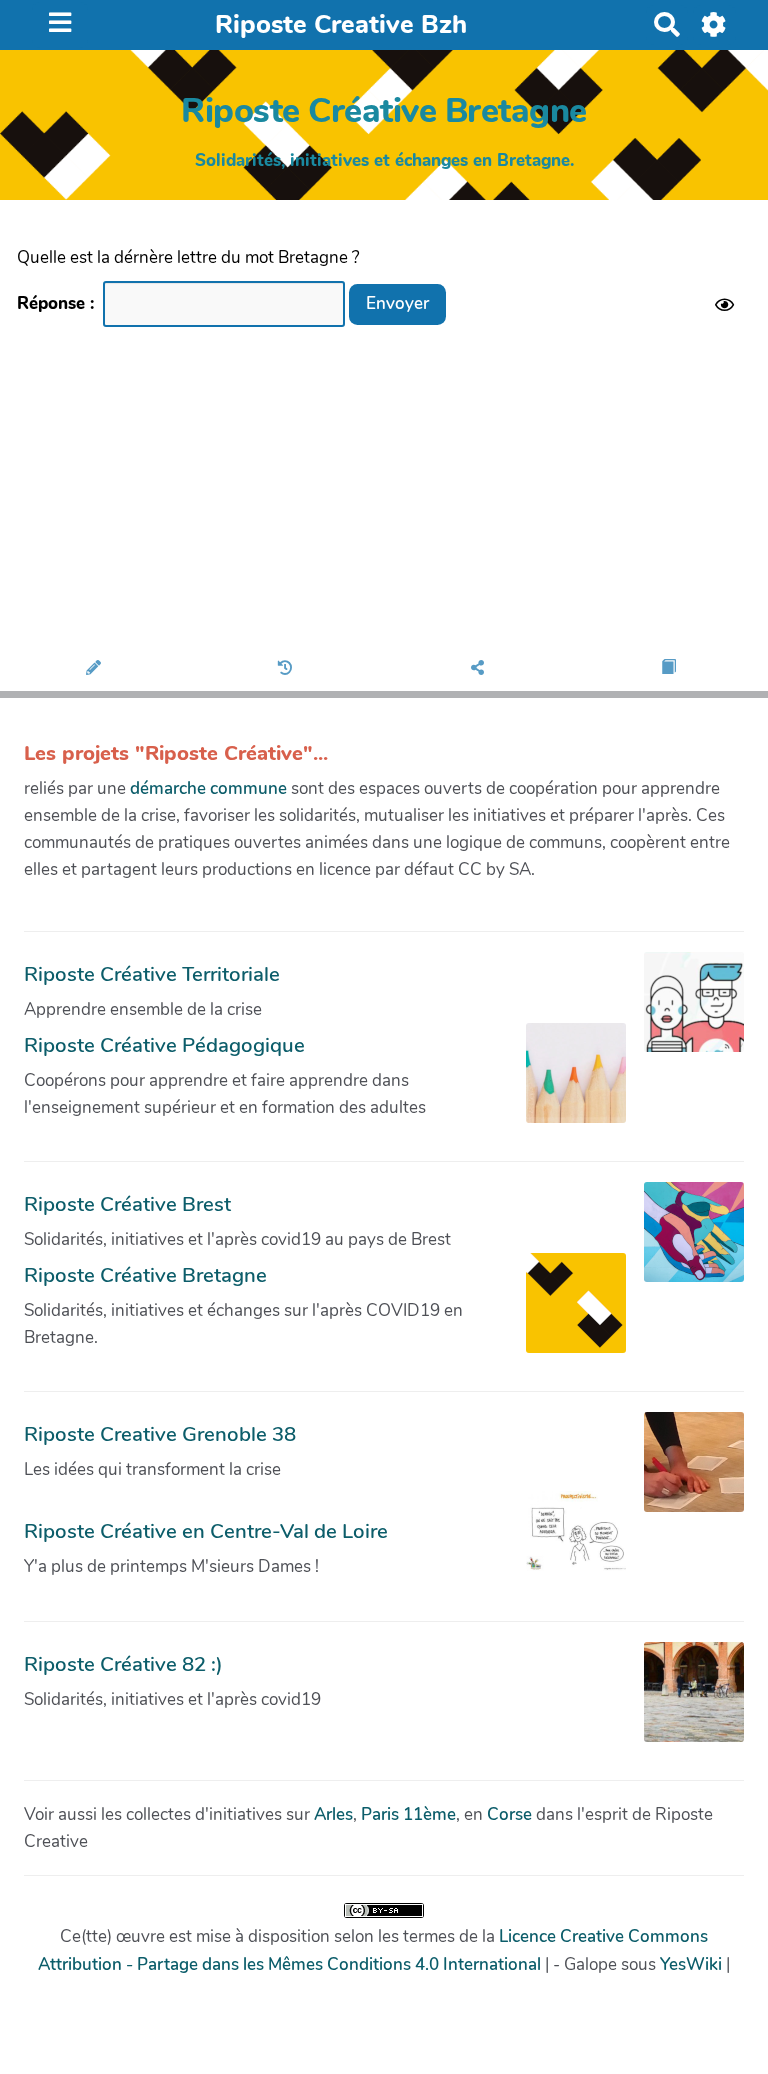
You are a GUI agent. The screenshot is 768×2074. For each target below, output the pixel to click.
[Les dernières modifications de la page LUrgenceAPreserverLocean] (288, 669)
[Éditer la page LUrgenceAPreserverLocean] (96, 669)
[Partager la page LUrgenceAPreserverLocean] (480, 669)
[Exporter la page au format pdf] (671, 669)
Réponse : (58, 303)
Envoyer (397, 303)
